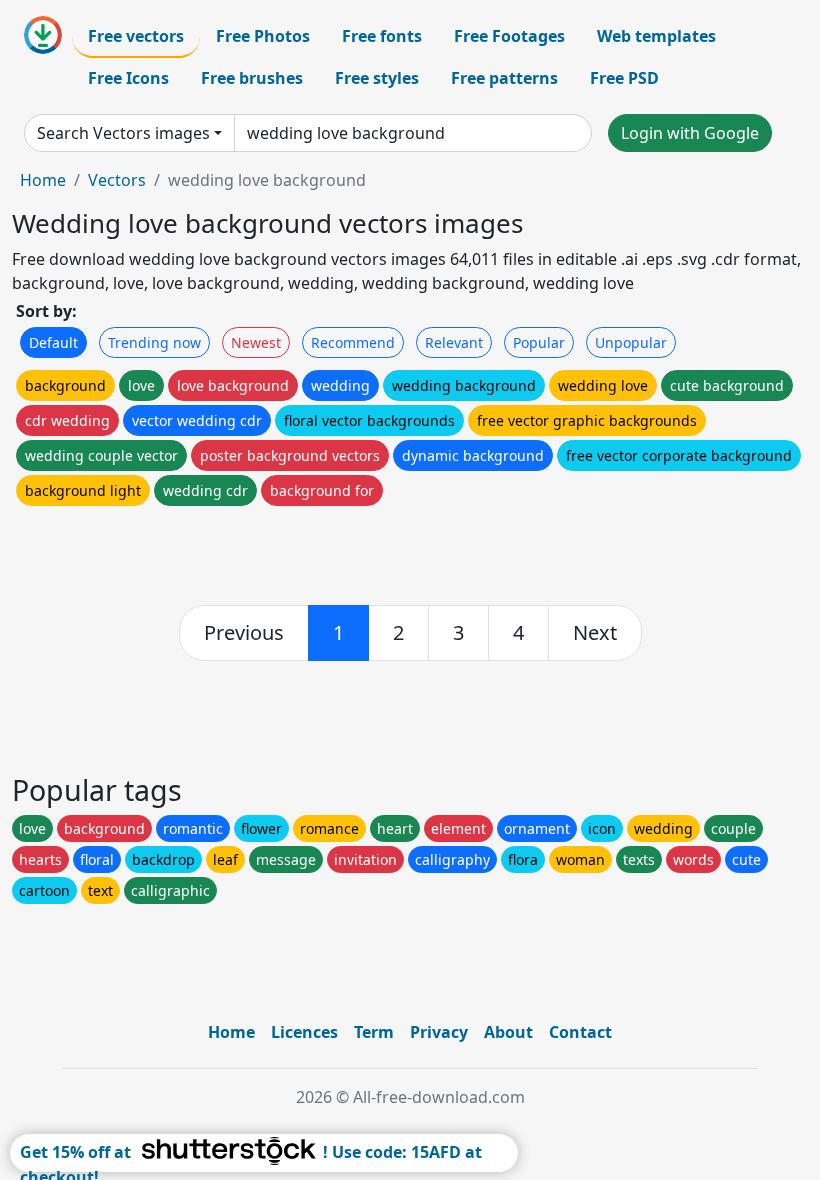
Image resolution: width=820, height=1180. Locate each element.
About (508, 1032)
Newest (256, 342)
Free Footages (509, 36)
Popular (539, 342)
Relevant (454, 342)
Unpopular (631, 342)
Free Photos (263, 36)
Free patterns (504, 78)
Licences (304, 1032)
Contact (580, 1032)
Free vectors (136, 36)
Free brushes (252, 78)
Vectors (117, 180)
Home (43, 180)
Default (53, 342)
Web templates (656, 36)
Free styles (377, 78)
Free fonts (382, 36)
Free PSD (624, 78)
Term (374, 1032)
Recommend (353, 342)
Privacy (439, 1032)
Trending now (154, 342)
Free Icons (128, 78)
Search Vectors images (123, 133)
